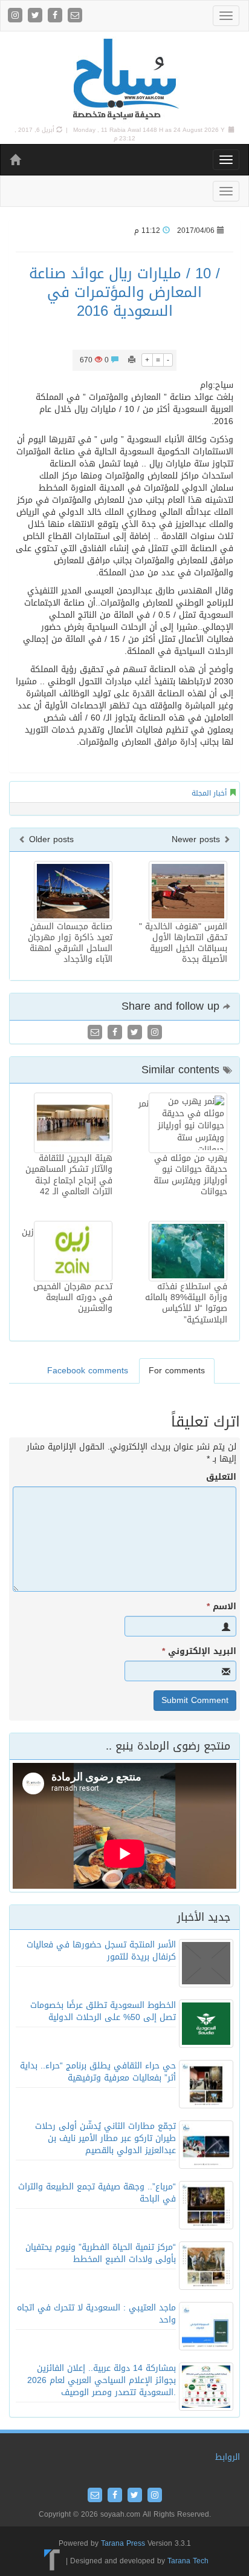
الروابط (228, 2457)
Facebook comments (88, 1371)
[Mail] (75, 16)
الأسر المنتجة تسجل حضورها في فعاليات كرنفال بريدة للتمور (101, 1951)
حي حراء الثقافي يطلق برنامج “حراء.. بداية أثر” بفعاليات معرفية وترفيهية (98, 2072)
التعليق (221, 1477)
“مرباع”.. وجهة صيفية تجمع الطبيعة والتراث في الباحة (97, 2193)
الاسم (222, 1607)
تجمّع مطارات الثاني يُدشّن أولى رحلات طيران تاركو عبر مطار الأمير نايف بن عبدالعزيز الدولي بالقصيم (105, 2138)
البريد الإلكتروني (199, 1652)
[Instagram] (17, 16)
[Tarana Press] (52, 2561)
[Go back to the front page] (124, 80)
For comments (177, 1371)
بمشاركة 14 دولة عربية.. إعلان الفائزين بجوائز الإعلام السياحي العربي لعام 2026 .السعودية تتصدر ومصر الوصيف (102, 2380)
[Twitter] (37, 16)
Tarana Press (123, 2543)
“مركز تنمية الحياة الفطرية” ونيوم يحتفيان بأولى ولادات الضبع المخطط (101, 2253)
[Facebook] (57, 16)
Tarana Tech (188, 2561)
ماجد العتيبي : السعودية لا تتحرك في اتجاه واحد (96, 2314)
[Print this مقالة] (132, 360)
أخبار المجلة (209, 793)
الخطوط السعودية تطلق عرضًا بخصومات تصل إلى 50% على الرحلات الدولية (103, 2011)
